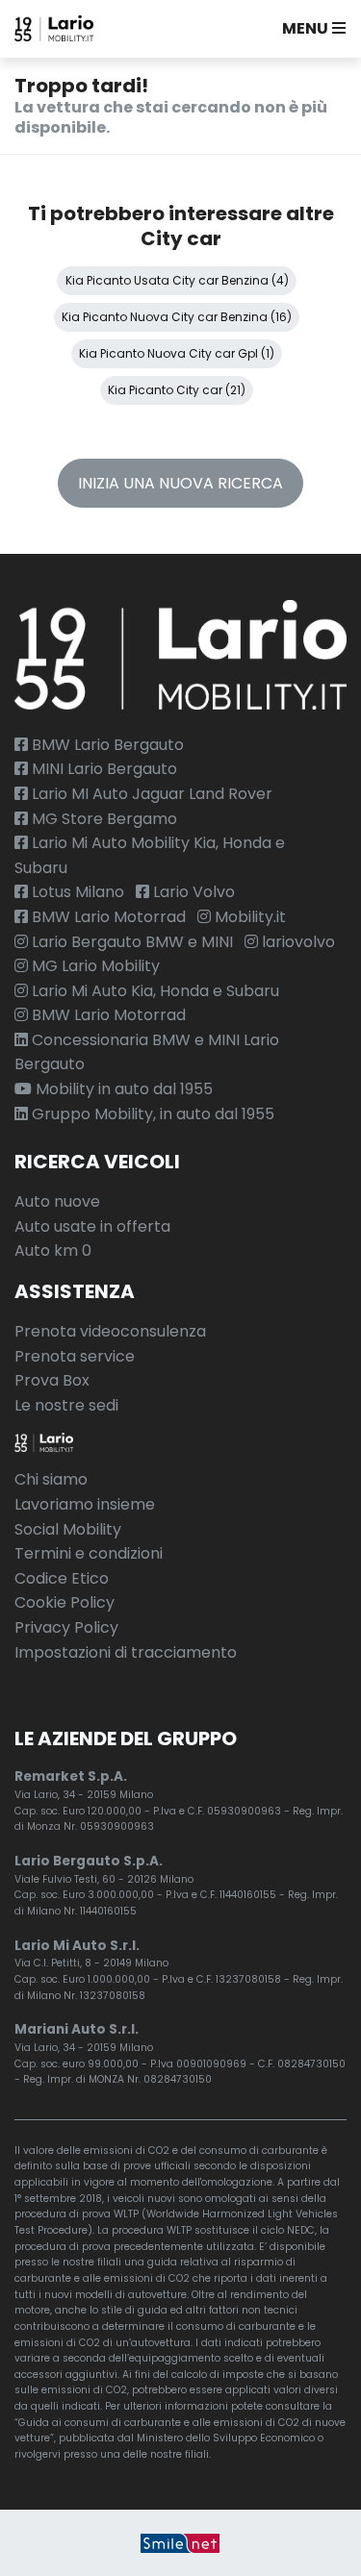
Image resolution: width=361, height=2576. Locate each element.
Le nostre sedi (66, 1405)
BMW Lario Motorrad (107, 917)
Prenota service (75, 1356)
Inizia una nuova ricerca (180, 483)
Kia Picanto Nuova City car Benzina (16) (177, 317)
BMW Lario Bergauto (106, 745)
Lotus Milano (76, 892)
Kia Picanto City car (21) (177, 390)
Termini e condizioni (89, 1553)
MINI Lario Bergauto (103, 769)
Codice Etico (62, 1578)
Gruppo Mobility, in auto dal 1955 (151, 1114)
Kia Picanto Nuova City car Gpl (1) (177, 353)
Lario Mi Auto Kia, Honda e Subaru (154, 991)
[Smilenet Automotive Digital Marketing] (180, 2543)
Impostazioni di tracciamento (126, 1652)
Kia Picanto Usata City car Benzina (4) (177, 280)
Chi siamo (51, 1479)
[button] (310, 29)
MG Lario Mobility (94, 966)
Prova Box (52, 1380)
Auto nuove (57, 1201)
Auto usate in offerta (92, 1226)
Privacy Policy (66, 1627)
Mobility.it (248, 917)
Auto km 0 (53, 1250)
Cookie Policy (64, 1602)
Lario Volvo (192, 892)
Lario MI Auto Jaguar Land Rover (150, 794)
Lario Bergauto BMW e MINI (130, 942)
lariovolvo (297, 942)
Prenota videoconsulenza (110, 1331)
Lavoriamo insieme (85, 1504)
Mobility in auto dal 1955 (122, 1089)
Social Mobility (68, 1529)
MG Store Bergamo (103, 819)
